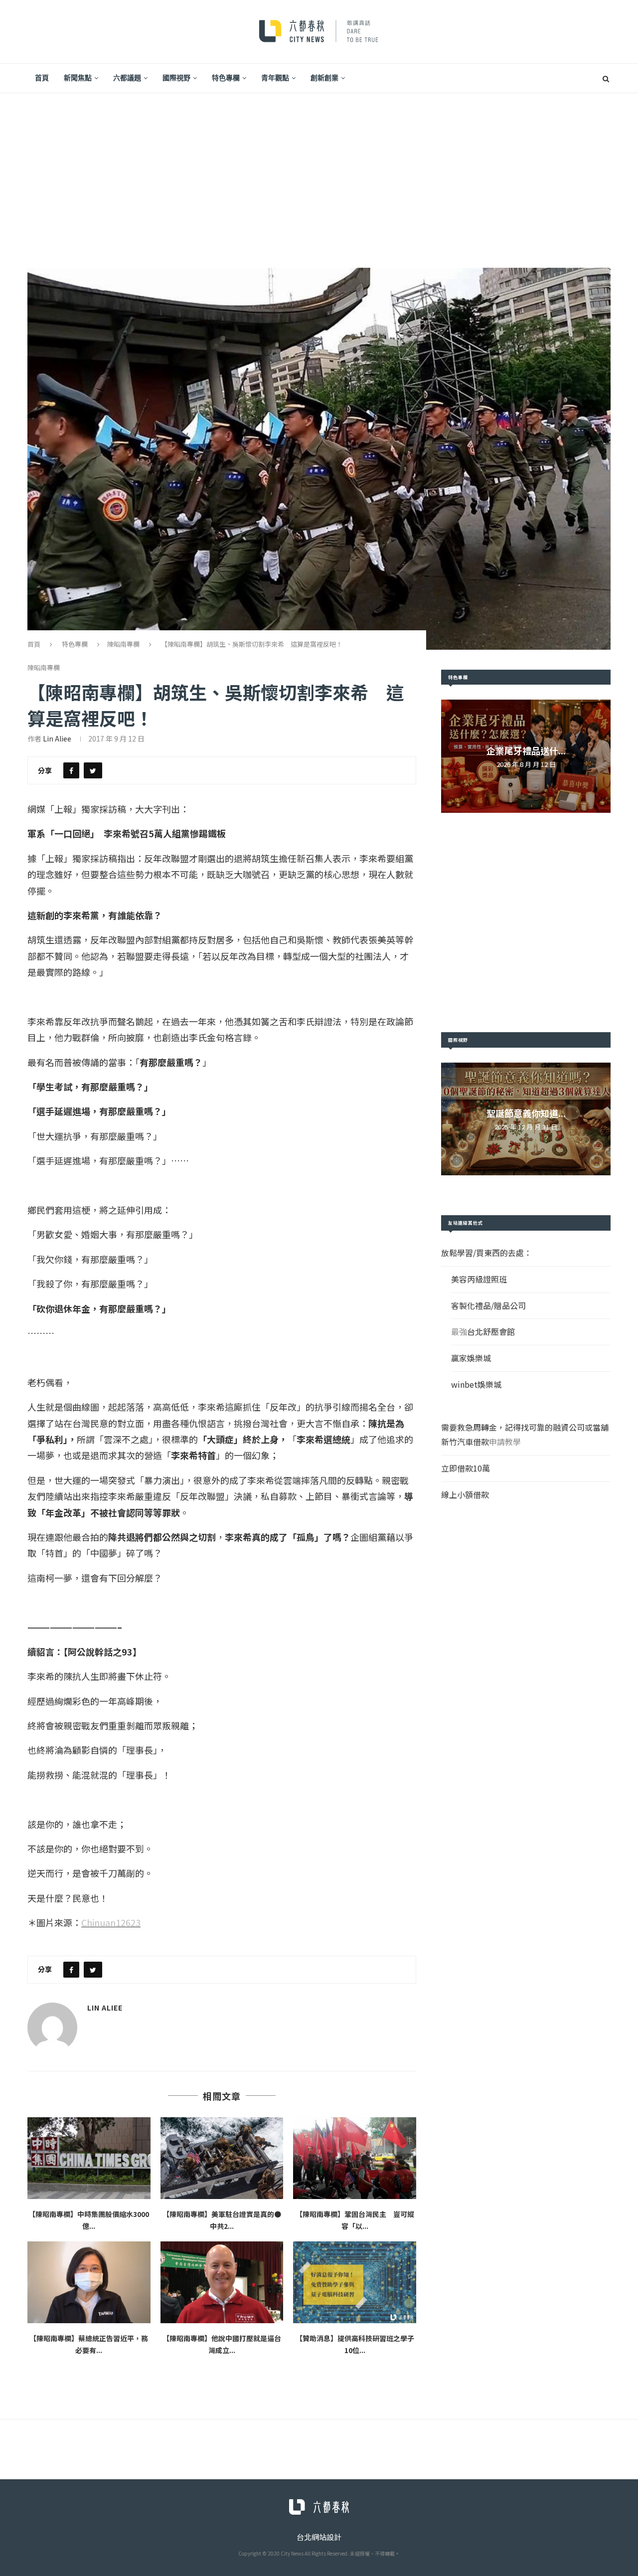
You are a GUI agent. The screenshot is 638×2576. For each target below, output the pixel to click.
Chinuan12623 (111, 1922)
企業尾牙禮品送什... (526, 750)
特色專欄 (226, 78)
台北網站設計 (319, 2537)
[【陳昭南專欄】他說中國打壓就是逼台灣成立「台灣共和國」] (222, 2282)
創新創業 (324, 78)
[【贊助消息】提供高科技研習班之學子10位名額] (355, 2282)
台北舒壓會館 (491, 1331)
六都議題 (127, 78)
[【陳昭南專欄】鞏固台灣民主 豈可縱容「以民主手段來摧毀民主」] (355, 2158)
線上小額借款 (465, 1494)
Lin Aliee (57, 738)
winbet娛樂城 (476, 1384)
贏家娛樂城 (471, 1358)
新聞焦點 (78, 78)
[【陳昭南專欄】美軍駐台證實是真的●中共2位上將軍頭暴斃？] (222, 2158)
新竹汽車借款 (465, 1442)
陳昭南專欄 (123, 644)
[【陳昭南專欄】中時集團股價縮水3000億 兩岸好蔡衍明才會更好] (89, 2158)
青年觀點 (275, 78)
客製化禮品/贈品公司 (488, 1305)
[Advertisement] (319, 168)
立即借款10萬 (466, 1468)
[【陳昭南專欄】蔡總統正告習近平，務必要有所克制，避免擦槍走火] (89, 2282)
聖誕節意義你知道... (526, 1113)
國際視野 (176, 78)
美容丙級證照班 (479, 1279)
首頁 (42, 78)
